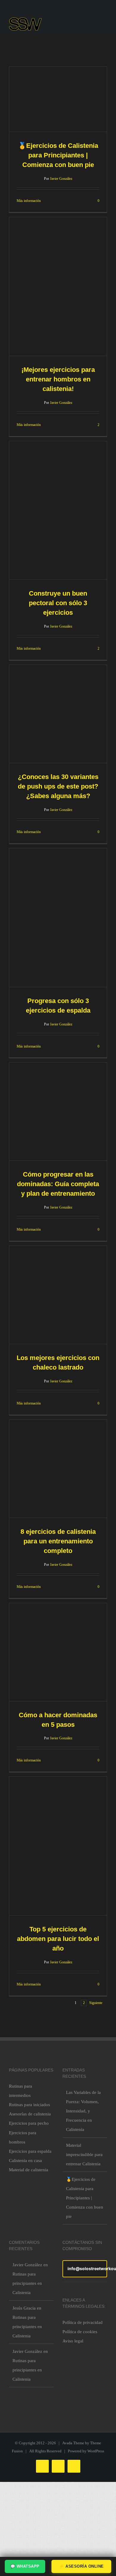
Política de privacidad (83, 2322)
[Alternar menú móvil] (105, 26)
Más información (29, 201)
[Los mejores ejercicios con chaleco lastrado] (58, 1295)
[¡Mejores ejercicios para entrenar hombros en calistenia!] (58, 286)
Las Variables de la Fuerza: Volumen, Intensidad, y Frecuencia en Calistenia (83, 2111)
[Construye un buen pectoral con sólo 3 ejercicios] (58, 510)
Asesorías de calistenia (30, 2114)
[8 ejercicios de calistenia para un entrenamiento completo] (58, 1469)
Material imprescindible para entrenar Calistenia (84, 2155)
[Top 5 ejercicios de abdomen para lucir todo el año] (58, 1846)
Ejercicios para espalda (30, 2151)
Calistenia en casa (25, 2161)
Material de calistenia (29, 2170)
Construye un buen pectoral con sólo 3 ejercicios (58, 603)
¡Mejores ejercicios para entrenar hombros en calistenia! (58, 379)
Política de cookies (80, 2332)
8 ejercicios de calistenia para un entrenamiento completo (58, 1541)
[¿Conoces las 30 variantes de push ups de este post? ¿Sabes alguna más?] (58, 714)
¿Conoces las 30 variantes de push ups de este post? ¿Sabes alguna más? (58, 786)
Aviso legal (73, 2341)
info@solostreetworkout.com (87, 2268)
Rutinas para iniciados (29, 2105)
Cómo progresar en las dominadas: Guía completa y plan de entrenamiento (58, 1184)
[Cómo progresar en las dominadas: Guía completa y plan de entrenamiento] (58, 1111)
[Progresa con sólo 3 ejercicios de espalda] (58, 918)
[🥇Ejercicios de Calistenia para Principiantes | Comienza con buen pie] (58, 99)
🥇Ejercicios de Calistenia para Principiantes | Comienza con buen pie (58, 155)
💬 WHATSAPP (25, 2566)
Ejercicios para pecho (29, 2123)
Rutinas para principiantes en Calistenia (27, 2283)
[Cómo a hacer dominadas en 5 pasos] (58, 1652)
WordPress (96, 2451)
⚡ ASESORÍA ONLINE (81, 2566)
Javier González (61, 179)
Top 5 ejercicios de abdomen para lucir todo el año (58, 1939)
